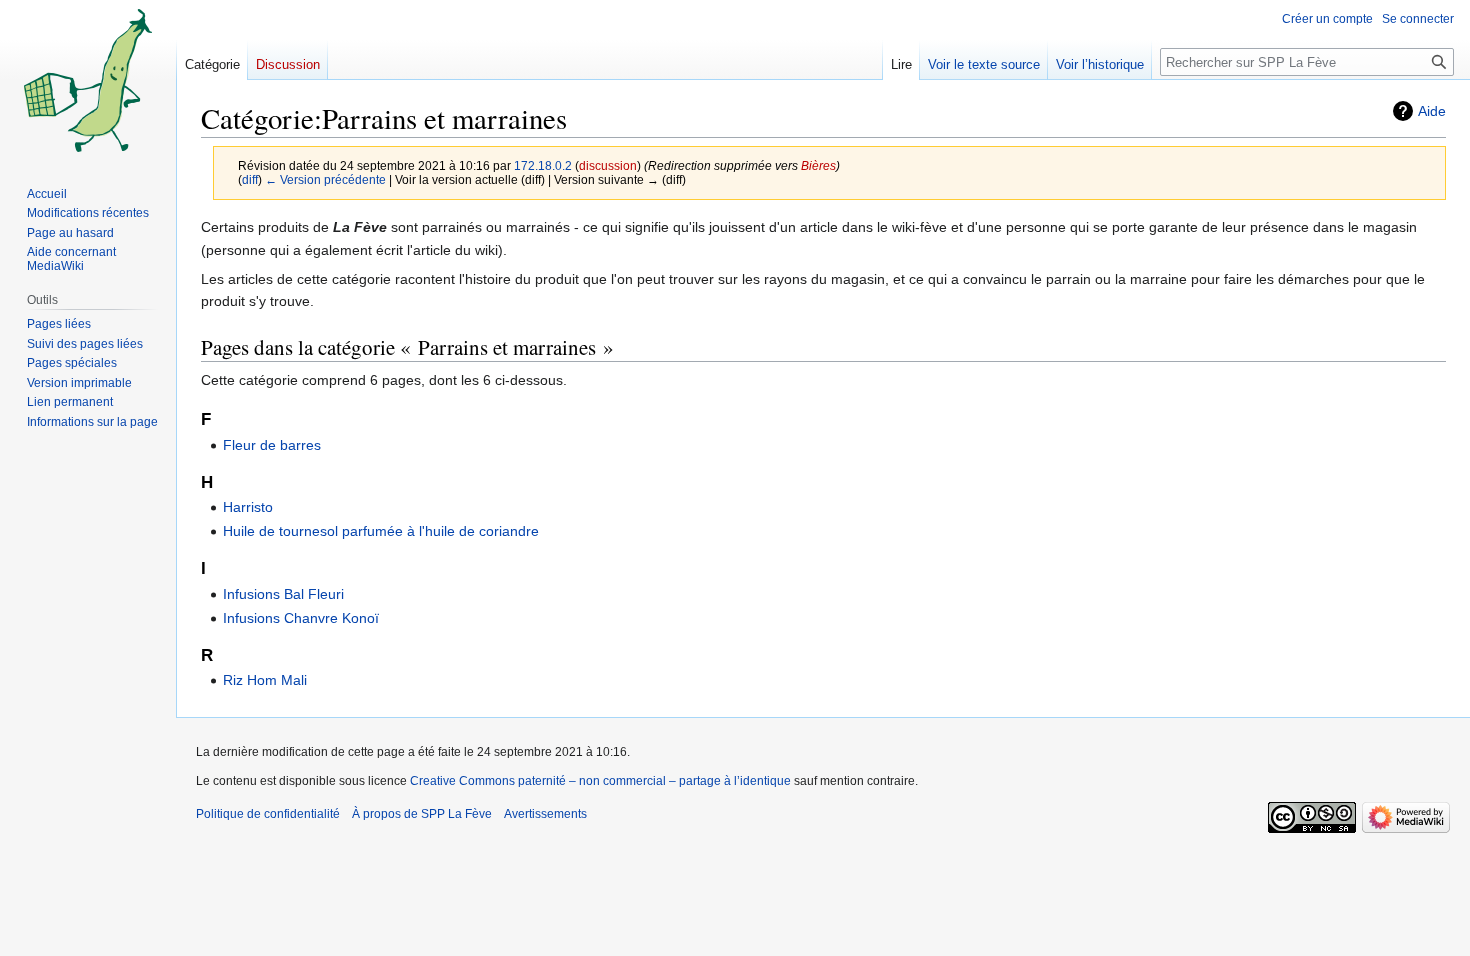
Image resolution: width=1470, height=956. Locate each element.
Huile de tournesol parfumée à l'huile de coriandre (381, 531)
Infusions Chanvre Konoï (301, 618)
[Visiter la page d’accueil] (88, 80)
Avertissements (545, 814)
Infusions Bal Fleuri (283, 594)
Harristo (248, 507)
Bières (818, 165)
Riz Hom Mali (265, 680)
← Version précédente (325, 179)
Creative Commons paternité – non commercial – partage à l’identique (600, 781)
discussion (608, 165)
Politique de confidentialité (268, 814)
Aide (1432, 111)
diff (250, 179)
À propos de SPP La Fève (422, 814)
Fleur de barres (272, 445)
